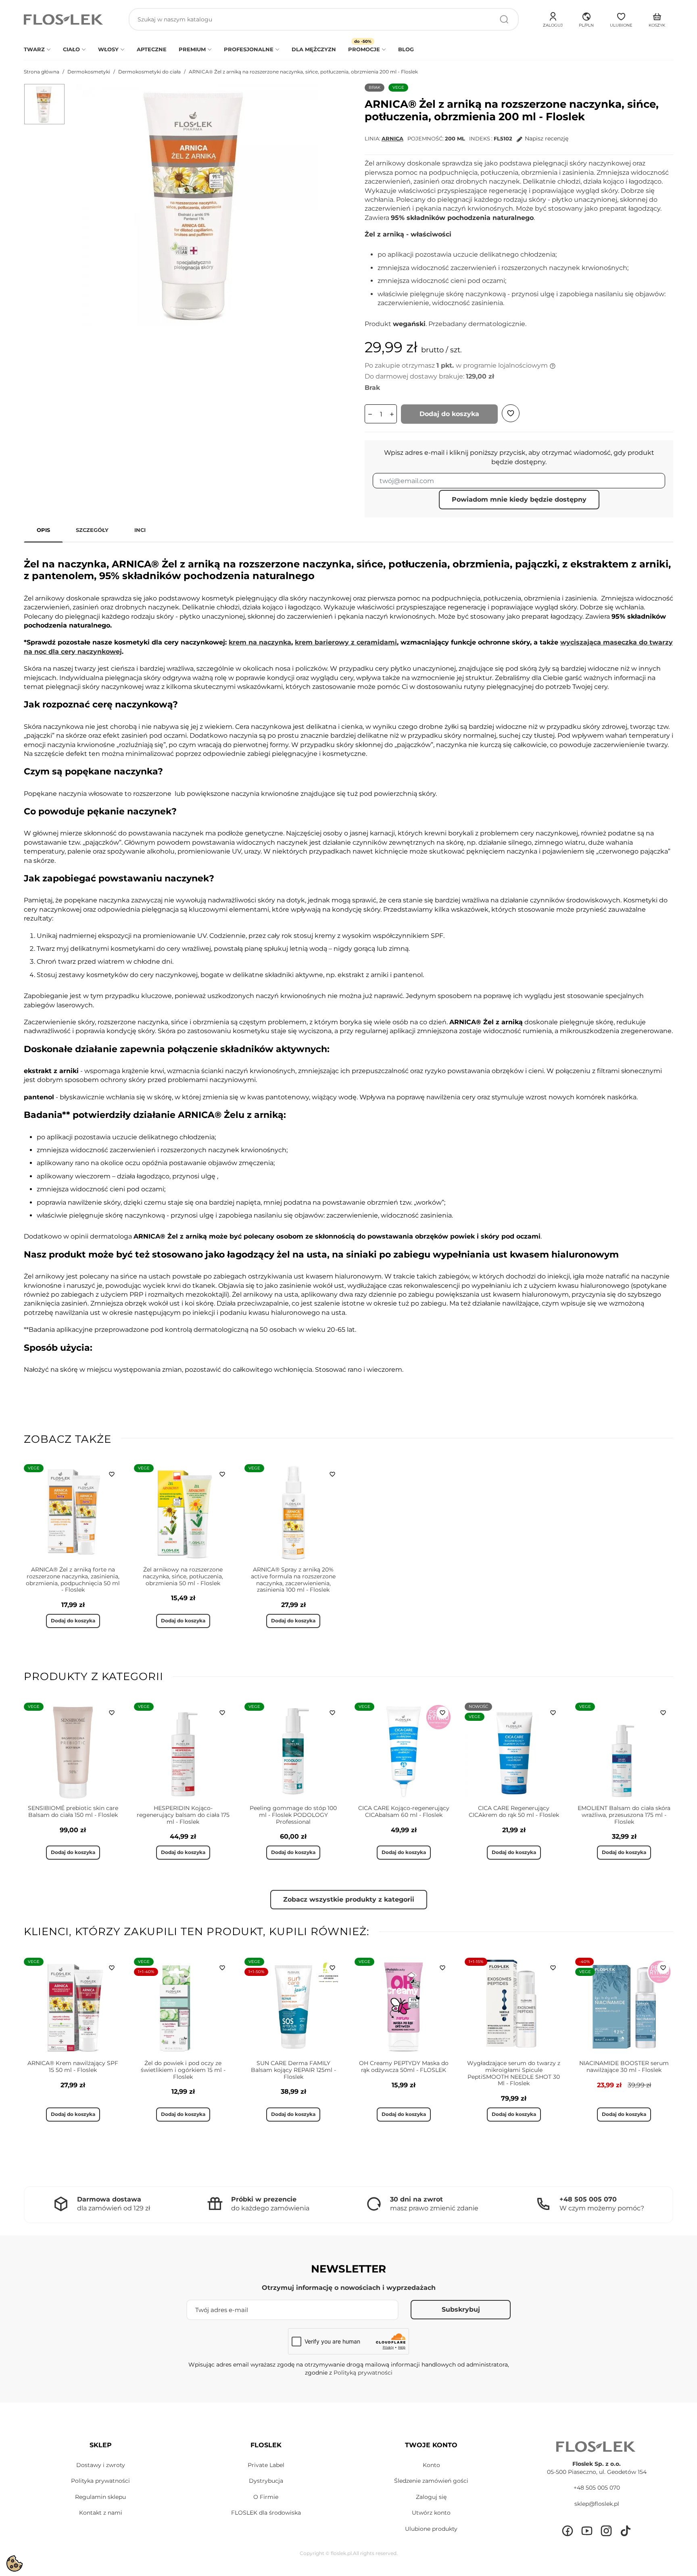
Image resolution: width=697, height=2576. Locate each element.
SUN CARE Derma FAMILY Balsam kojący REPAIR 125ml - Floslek (293, 2070)
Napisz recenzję (547, 138)
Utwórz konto (431, 2513)
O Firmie (266, 2497)
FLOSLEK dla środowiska (266, 2513)
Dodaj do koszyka (449, 414)
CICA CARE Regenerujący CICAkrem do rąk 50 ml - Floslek (514, 1811)
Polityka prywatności (100, 2481)
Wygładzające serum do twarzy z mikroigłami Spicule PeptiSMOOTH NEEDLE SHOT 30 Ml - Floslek (514, 2073)
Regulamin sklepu (100, 2497)
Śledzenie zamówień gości (431, 2481)
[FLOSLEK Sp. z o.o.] (64, 20)
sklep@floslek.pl (597, 2504)
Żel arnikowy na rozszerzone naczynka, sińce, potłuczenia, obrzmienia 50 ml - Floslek (183, 1576)
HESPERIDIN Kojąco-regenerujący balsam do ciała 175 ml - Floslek (183, 1815)
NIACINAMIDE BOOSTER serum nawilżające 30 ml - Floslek (624, 2066)
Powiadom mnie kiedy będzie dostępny (519, 499)
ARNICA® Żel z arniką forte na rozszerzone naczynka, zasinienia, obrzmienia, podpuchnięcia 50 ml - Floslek (73, 1580)
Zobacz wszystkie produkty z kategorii (349, 1899)
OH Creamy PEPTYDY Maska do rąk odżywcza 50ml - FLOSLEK (404, 2066)
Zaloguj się (431, 2497)
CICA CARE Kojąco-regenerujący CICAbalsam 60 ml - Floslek (404, 1811)
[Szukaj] (504, 19)
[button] (586, 19)
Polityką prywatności (363, 2373)
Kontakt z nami (101, 2513)
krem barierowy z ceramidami (346, 642)
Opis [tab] (43, 530)
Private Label (266, 2465)
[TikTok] (626, 2531)
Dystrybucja (266, 2481)
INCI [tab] (140, 530)
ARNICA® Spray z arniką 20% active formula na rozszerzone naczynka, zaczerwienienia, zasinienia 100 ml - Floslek (293, 1580)
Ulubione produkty (431, 2529)
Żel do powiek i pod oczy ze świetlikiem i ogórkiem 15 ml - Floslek (183, 2070)
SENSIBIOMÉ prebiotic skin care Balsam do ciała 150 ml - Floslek (73, 1811)
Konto (431, 2465)
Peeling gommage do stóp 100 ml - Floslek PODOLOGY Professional (293, 1815)
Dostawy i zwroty (101, 2465)
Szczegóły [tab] (92, 530)
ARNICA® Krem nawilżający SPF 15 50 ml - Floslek (73, 2066)
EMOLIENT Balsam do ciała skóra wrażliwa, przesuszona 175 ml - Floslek (624, 1815)
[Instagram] (606, 2531)
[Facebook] (568, 2531)
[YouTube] (587, 2531)
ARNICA (392, 138)
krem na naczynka (260, 642)
